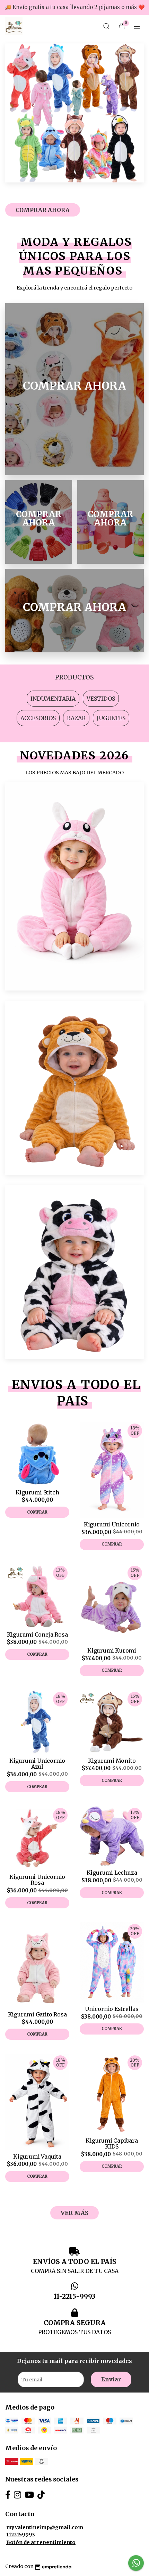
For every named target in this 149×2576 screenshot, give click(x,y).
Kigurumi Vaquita (37, 2157)
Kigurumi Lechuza (112, 1873)
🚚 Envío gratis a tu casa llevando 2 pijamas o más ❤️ (75, 7)
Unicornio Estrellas (112, 2009)
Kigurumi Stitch (37, 1492)
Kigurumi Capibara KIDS (112, 2144)
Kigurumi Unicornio (112, 1524)
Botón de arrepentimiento (41, 2542)
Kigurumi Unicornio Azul (37, 1764)
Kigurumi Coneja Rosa (37, 1635)
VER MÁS (74, 2213)
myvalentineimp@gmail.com (45, 2527)
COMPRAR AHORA (43, 210)
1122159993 (21, 2535)
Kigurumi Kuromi (112, 1650)
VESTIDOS (101, 699)
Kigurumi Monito (112, 1761)
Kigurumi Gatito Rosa (37, 2014)
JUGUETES (111, 718)
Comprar (37, 1512)
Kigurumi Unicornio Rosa (37, 1880)
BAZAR (76, 718)
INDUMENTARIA (53, 699)
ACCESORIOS (38, 718)
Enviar (111, 2379)
